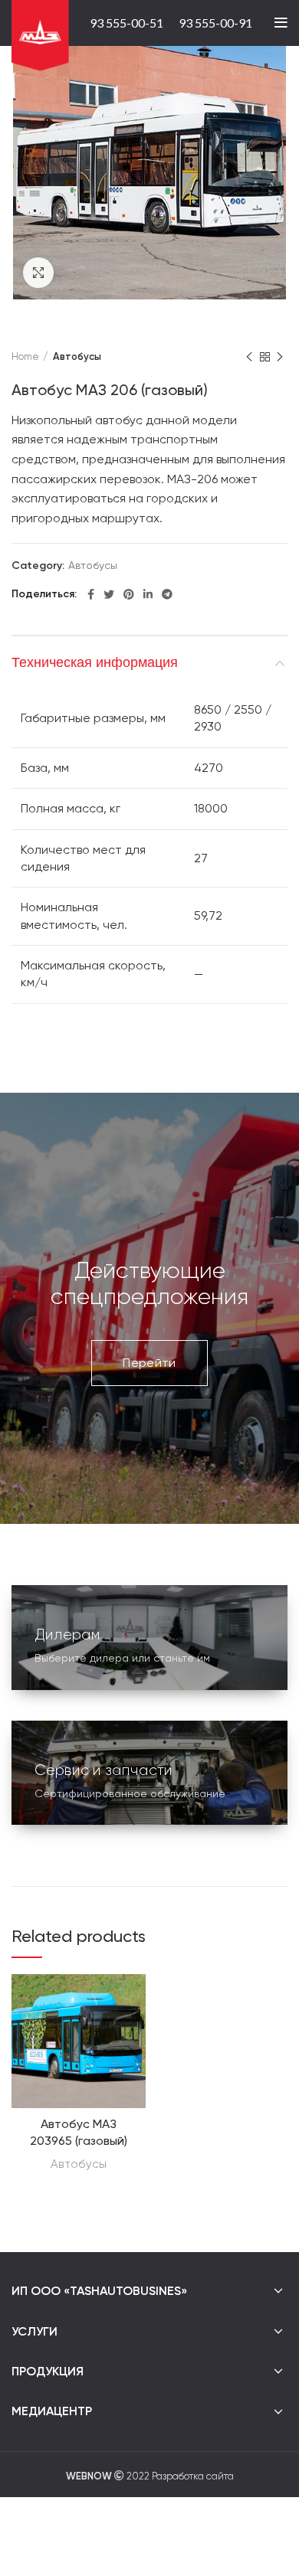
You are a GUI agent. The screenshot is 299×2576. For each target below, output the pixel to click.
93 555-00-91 (215, 23)
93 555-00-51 (127, 23)
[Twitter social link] (109, 594)
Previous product (249, 357)
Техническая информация (95, 662)
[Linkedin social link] (148, 594)
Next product (280, 357)
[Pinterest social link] (129, 594)
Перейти (149, 1363)
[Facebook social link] (91, 594)
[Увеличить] (38, 273)
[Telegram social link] (167, 594)
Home (25, 356)
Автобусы (77, 356)
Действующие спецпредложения (149, 1283)
